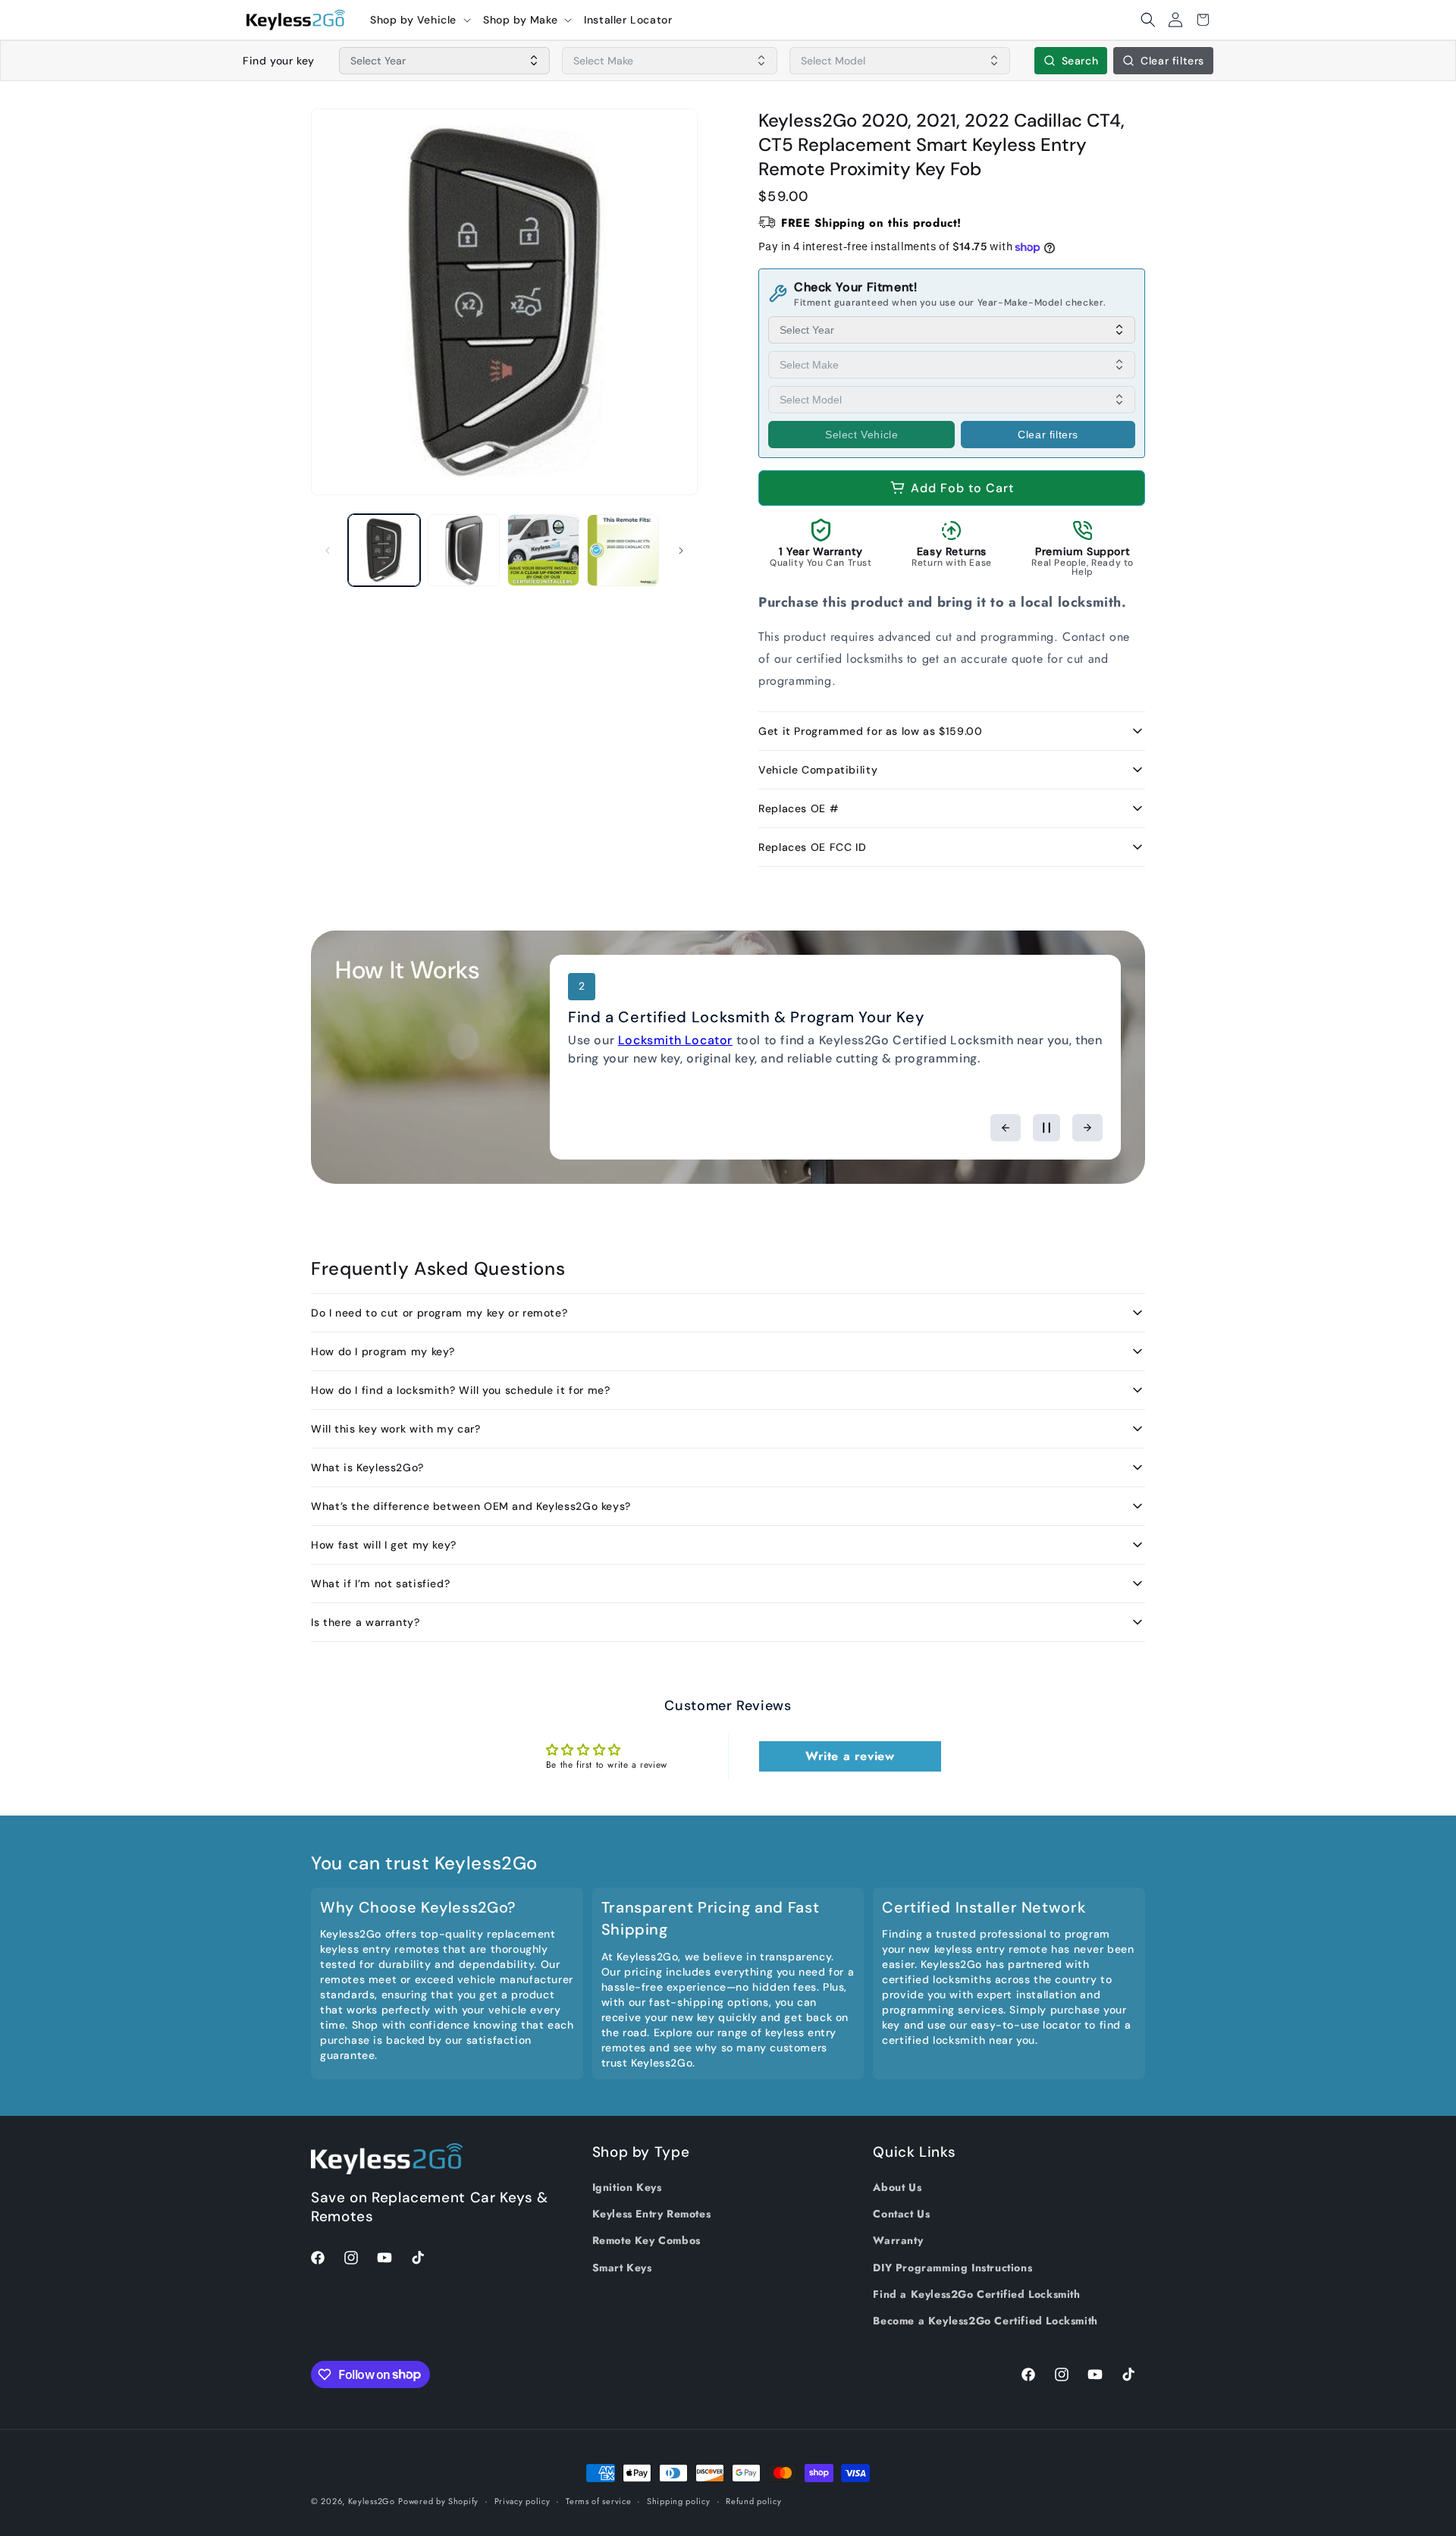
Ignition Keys (627, 2187)
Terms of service (598, 2500)
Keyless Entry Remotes (652, 2214)
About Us (897, 2187)
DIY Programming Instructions (952, 2268)
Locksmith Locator (675, 1040)
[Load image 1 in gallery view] (384, 550)
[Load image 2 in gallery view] (464, 550)
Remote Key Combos (646, 2241)
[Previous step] (1006, 1128)
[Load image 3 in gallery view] (543, 550)
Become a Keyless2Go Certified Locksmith (985, 2321)
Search (1080, 61)
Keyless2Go (372, 2501)
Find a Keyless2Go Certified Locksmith (976, 2294)
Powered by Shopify (438, 2501)
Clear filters (1172, 61)
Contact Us (901, 2214)
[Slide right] (681, 551)
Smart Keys (622, 2268)
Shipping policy (679, 2500)
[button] (420, 20)
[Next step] (1087, 1128)
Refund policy (753, 2500)
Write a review (850, 1756)
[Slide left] (328, 551)
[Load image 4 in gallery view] (623, 550)
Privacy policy (522, 2500)
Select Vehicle (861, 435)
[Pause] (1046, 1128)
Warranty (898, 2241)
